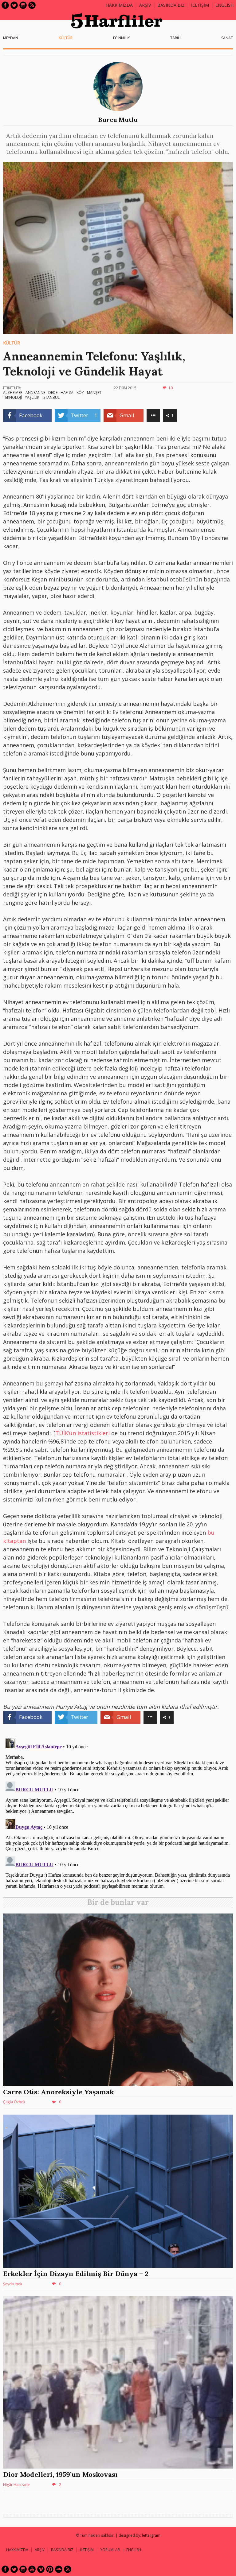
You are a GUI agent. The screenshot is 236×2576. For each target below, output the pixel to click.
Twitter (14, 5)
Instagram (23, 5)
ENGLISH (224, 5)
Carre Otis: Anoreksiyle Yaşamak (59, 2092)
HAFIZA (67, 392)
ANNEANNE (35, 392)
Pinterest (50, 2569)
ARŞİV (145, 5)
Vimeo (41, 2569)
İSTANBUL (51, 397)
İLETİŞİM (200, 5)
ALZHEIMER (13, 392)
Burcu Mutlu (118, 120)
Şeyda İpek (13, 2284)
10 (171, 388)
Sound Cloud (59, 2569)
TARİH (175, 38)
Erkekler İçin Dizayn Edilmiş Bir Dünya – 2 (76, 2274)
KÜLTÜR (66, 38)
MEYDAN (11, 38)
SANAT (227, 38)
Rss (32, 5)
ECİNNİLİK (121, 38)
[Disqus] (118, 1813)
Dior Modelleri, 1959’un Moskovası (60, 2474)
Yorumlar (110, 2550)
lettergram (151, 2535)
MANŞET (94, 392)
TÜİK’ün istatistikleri (83, 1433)
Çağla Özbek (14, 2102)
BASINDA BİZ (171, 5)
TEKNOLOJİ (12, 397)
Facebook (5, 5)
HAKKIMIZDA (17, 2550)
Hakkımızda (119, 5)
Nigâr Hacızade (16, 2485)
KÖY (80, 392)
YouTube (32, 2569)
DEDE (53, 392)
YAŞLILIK (32, 397)
